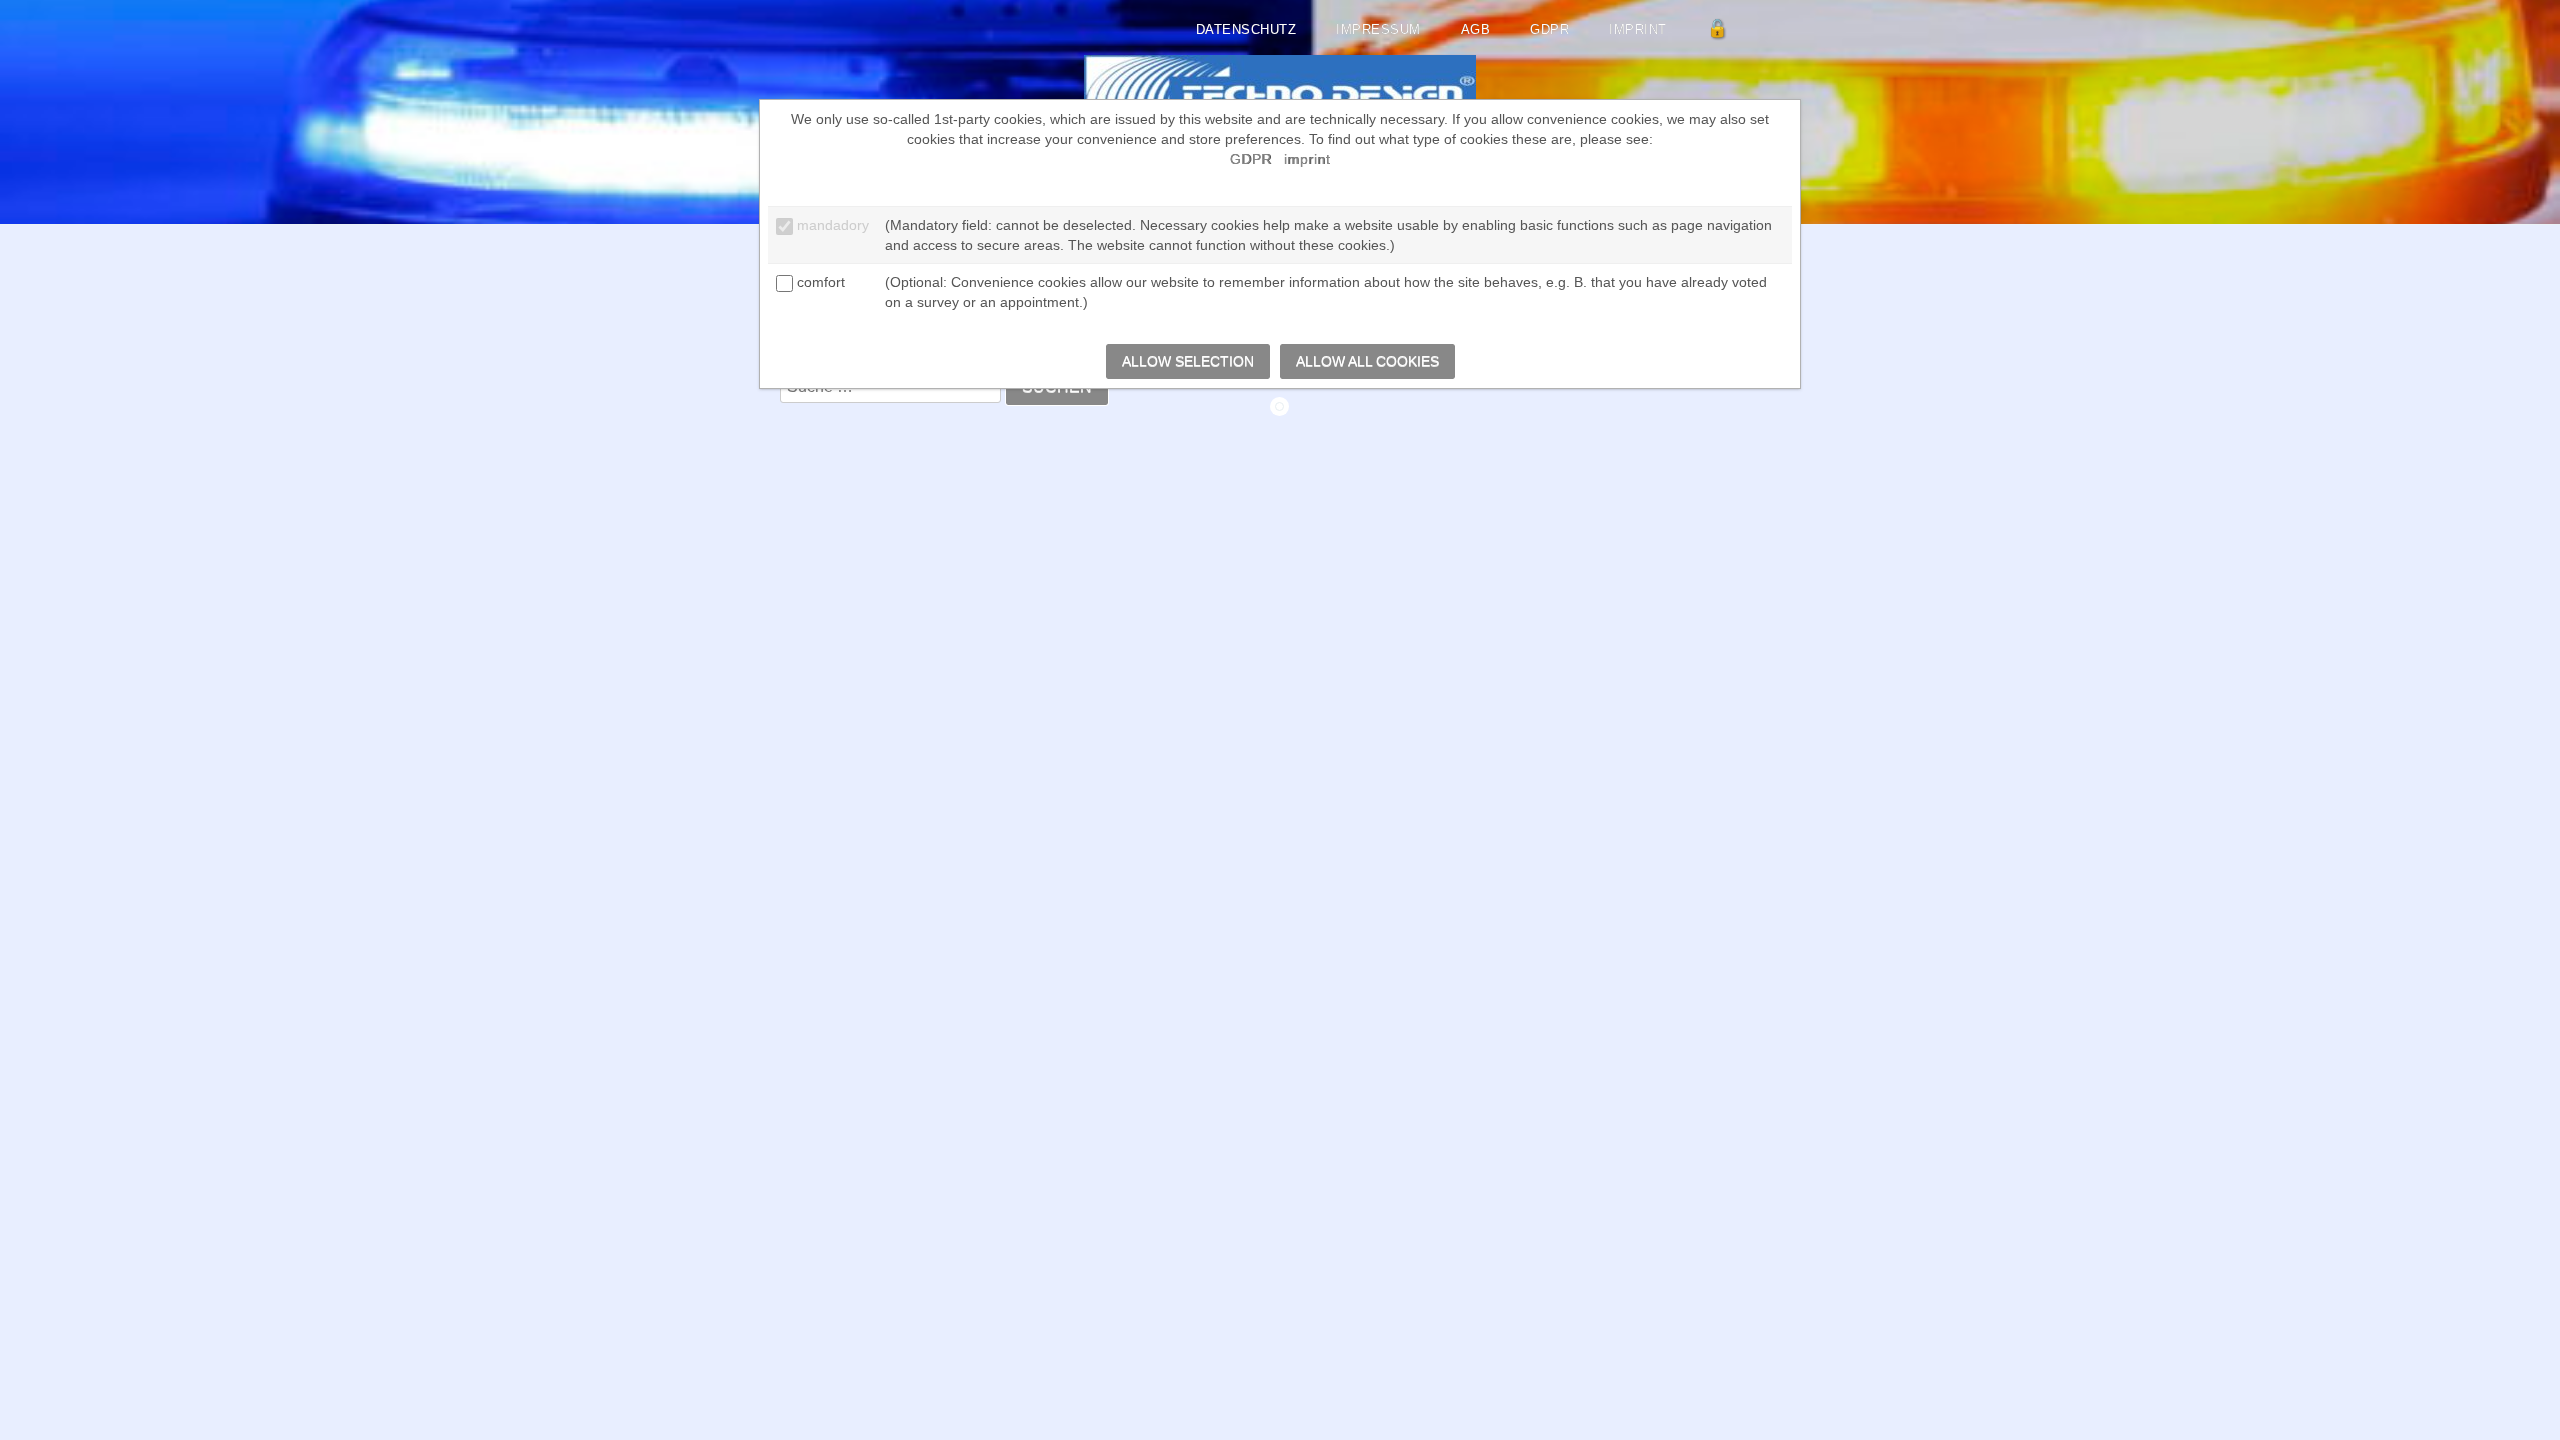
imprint (1638, 29)
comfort (821, 282)
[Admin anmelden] (1718, 30)
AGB (1476, 29)
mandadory (833, 225)
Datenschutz (1246, 29)
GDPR (1549, 29)
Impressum (1378, 29)
